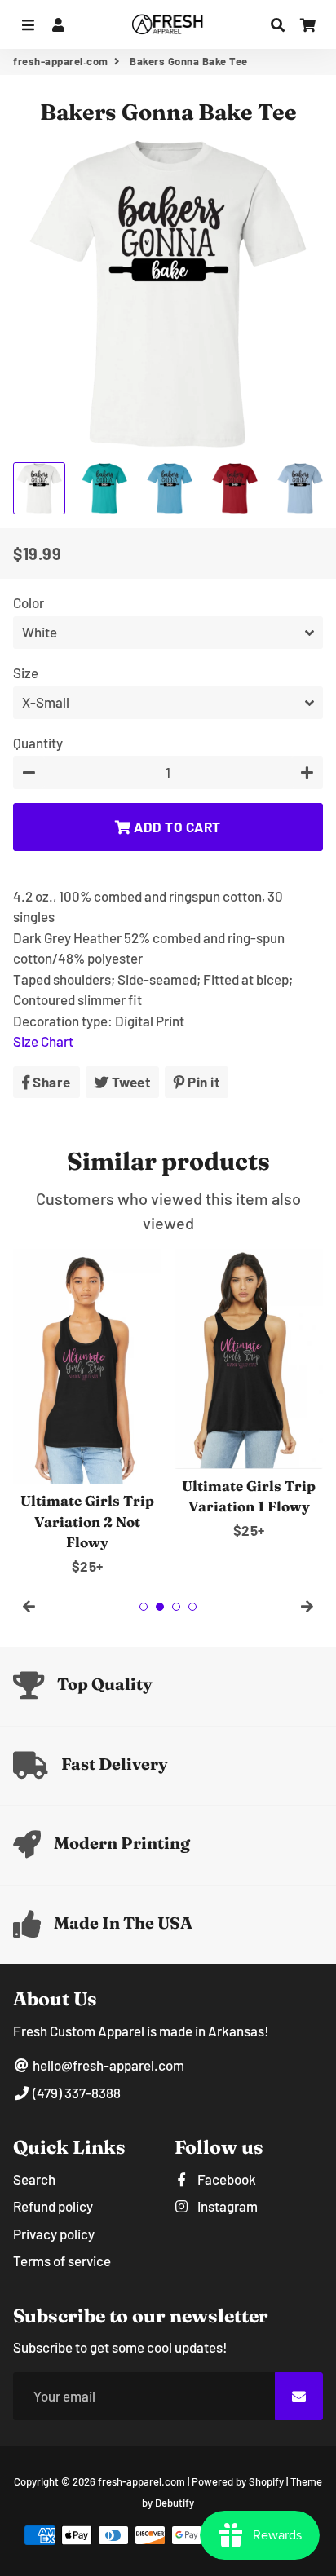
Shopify (266, 2481)
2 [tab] (160, 1607)
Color (29, 602)
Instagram (226, 2206)
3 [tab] (176, 1607)
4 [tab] (192, 1607)
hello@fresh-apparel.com (107, 2065)
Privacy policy (54, 2234)
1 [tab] (144, 1607)
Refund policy (53, 2206)
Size (26, 673)
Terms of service (62, 2261)
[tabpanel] (87, 1413)
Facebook (225, 2179)
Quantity (38, 743)
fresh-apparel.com (61, 61)
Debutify (175, 2503)
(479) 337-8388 (75, 2093)
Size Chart (43, 1041)
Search (34, 2179)
